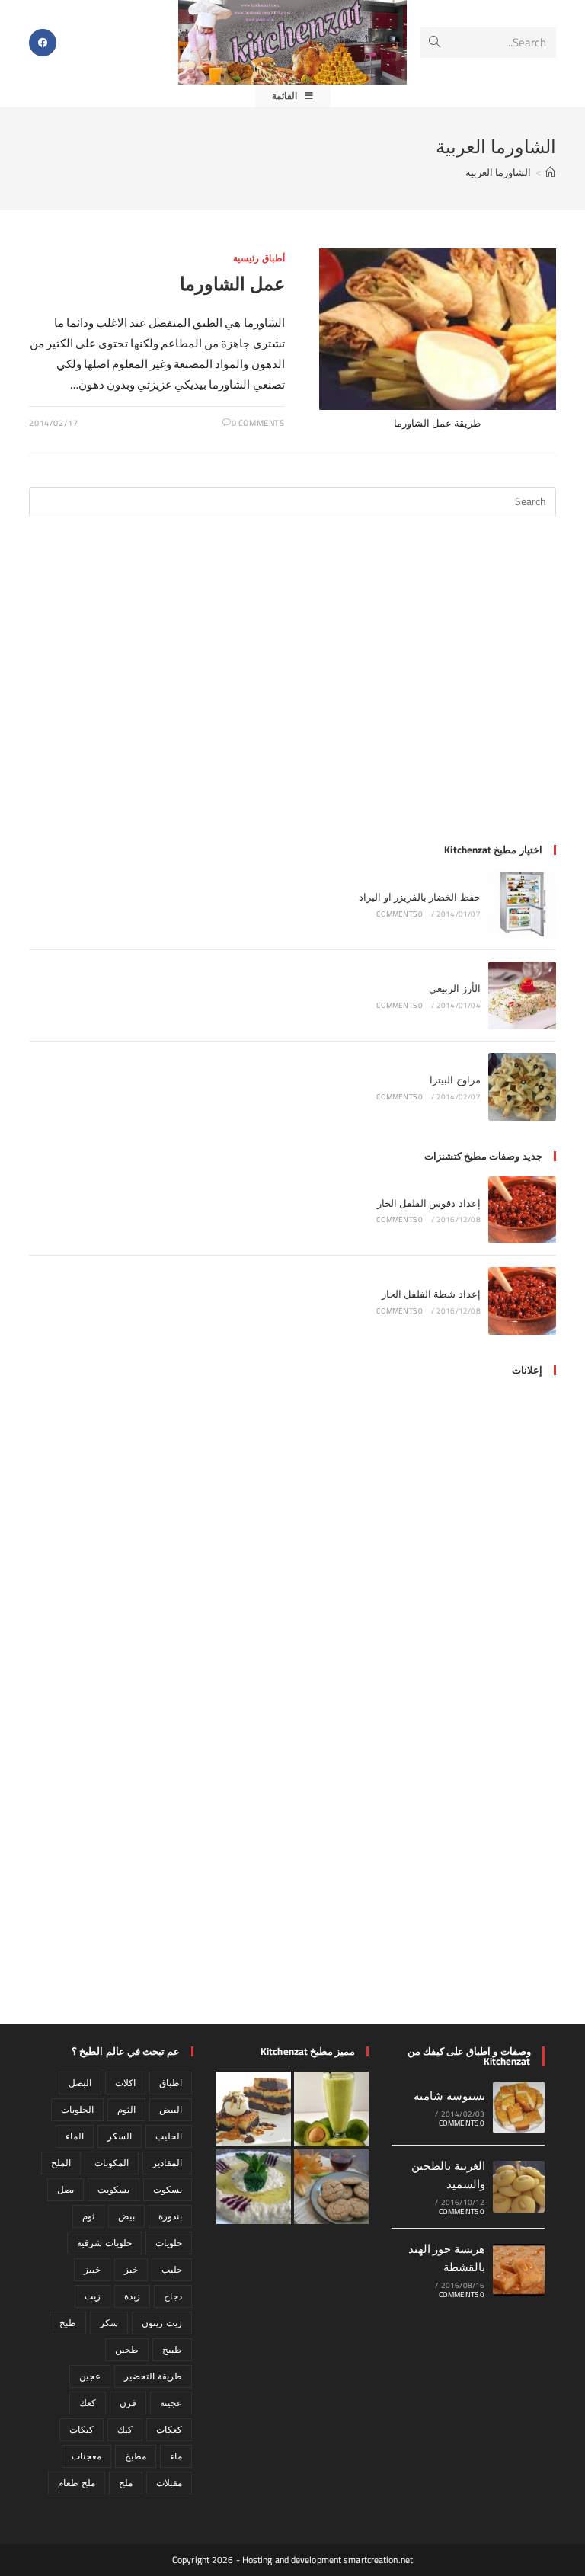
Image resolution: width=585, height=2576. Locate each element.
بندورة (170, 2216)
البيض (171, 2109)
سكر (109, 2323)
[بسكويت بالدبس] (331, 2187)
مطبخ (136, 2456)
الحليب (169, 2136)
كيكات (82, 2429)
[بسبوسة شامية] (519, 2107)
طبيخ (172, 2349)
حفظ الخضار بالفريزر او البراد (420, 897)
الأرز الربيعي (454, 988)
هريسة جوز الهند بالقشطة (447, 2258)
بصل (66, 2189)
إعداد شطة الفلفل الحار (431, 1294)
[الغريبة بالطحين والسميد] (519, 2187)
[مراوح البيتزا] (522, 1087)
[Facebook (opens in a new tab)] (43, 43)
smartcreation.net (378, 2560)
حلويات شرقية (104, 2243)
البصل (80, 2083)
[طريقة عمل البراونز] (254, 2109)
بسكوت (168, 2189)
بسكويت (113, 2189)
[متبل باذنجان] (254, 2187)
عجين (90, 2376)
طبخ (68, 2323)
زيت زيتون (161, 2323)
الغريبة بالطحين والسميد (448, 2175)
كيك (125, 2429)
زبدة (132, 2296)
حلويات (169, 2243)
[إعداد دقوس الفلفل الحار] (522, 1210)
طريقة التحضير (153, 2376)
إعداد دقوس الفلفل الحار (429, 1203)
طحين (127, 2349)
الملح (61, 2163)
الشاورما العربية (498, 172)
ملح (126, 2483)
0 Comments (258, 423)
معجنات (86, 2456)
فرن (128, 2403)
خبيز (92, 2269)
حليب (172, 2269)
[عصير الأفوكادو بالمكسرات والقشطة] (331, 2109)
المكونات (112, 2163)
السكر (120, 2136)
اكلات (125, 2083)
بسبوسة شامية (449, 2096)
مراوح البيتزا (455, 1080)
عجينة (171, 2403)
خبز (131, 2269)
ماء (176, 2456)
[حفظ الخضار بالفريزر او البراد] (522, 904)
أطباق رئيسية (259, 258)
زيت (93, 2296)
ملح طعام (76, 2483)
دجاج (173, 2296)
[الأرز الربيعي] (522, 995)
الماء (75, 2136)
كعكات (169, 2429)
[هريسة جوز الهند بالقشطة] (519, 2270)
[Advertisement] (293, 690)
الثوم (126, 2109)
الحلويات (77, 2109)
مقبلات (169, 2483)
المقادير (167, 2163)
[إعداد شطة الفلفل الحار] (522, 1301)
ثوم (88, 2216)
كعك (88, 2403)
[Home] (550, 172)
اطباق (171, 2083)
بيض (126, 2216)
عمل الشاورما (232, 284)
